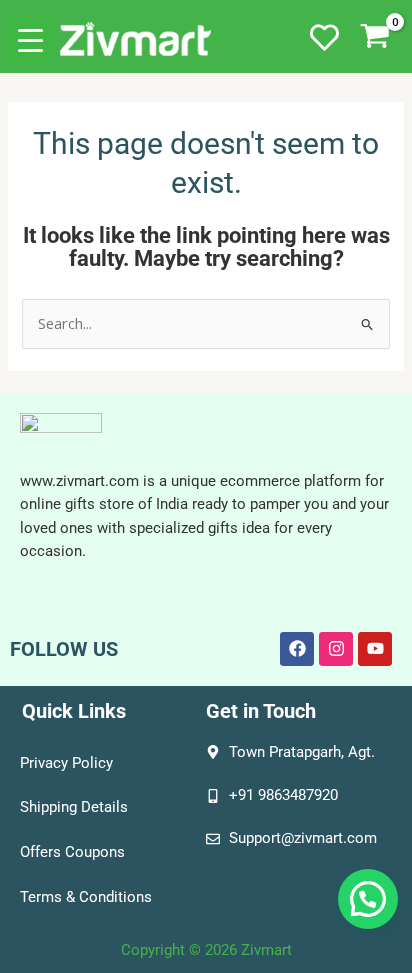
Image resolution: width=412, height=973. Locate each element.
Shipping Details (74, 807)
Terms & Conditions (86, 897)
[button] (368, 899)
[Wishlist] (324, 50)
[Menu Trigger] (30, 40)
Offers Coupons (72, 852)
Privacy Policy (66, 763)
